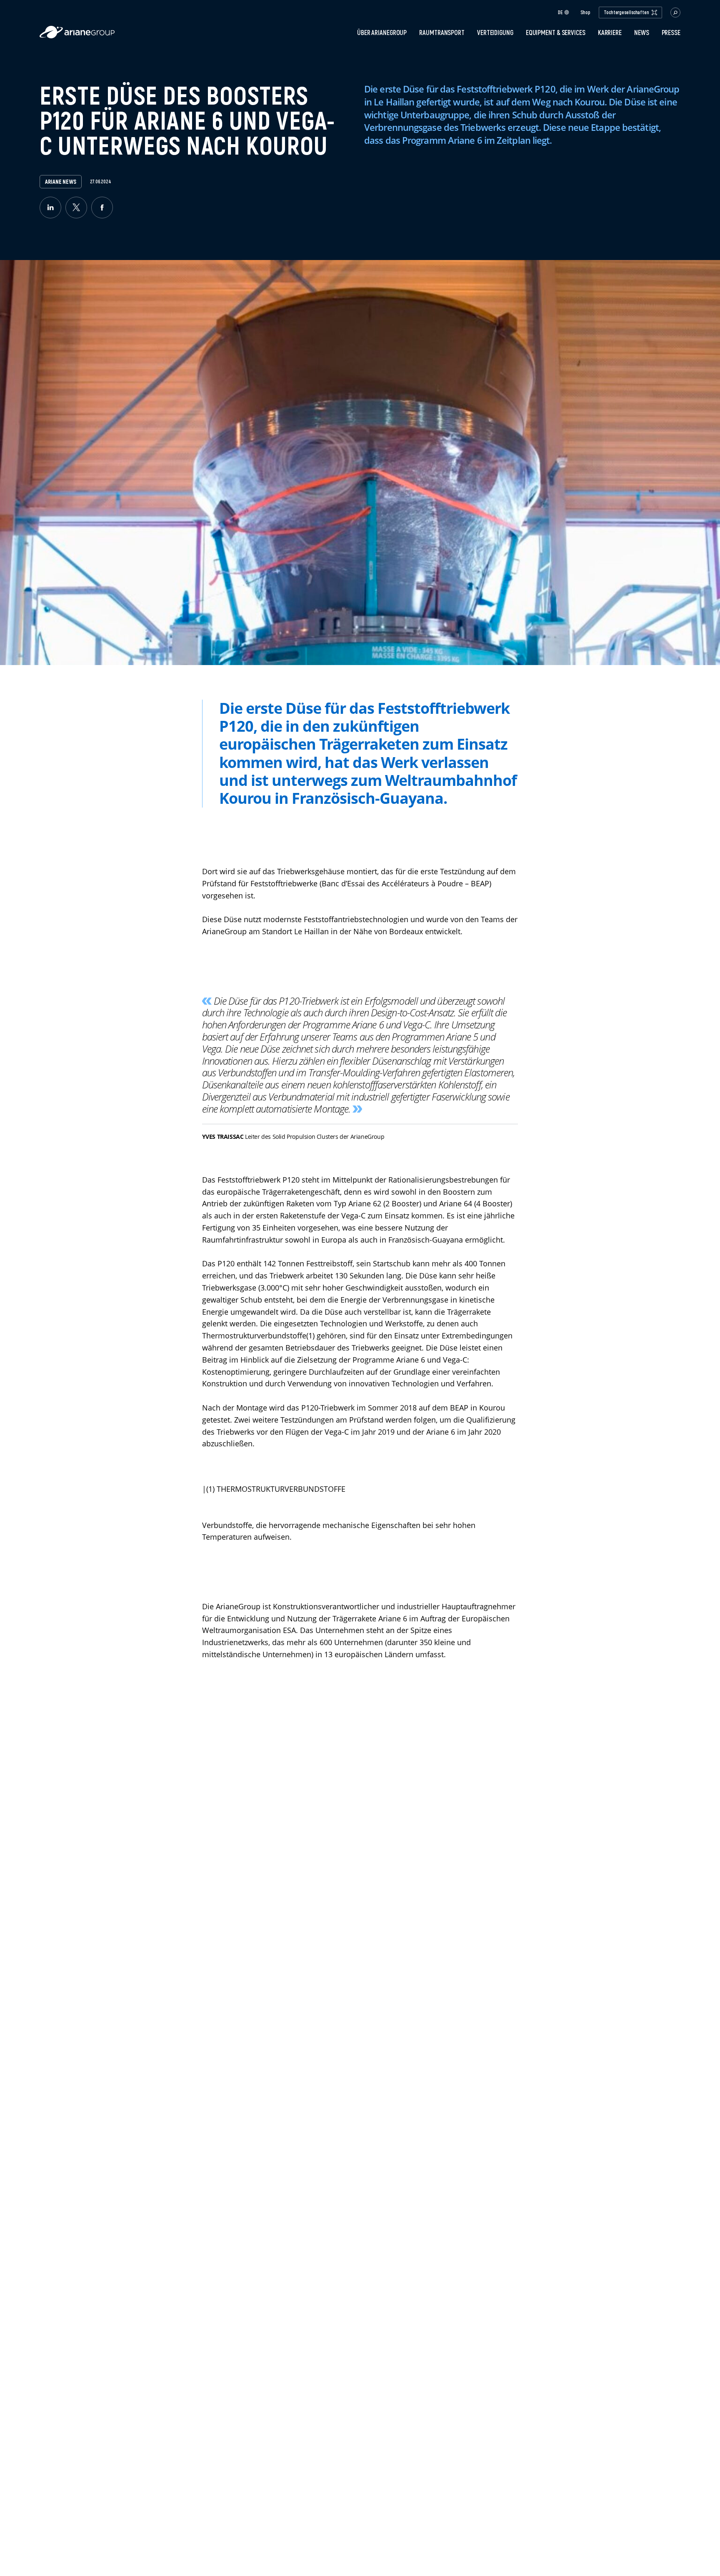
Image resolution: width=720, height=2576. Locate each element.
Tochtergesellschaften (626, 12)
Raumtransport (442, 33)
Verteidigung (495, 33)
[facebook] (102, 208)
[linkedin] (50, 208)
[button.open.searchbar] (675, 13)
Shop (585, 13)
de (560, 12)
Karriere (610, 33)
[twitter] (76, 208)
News (642, 33)
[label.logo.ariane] (77, 36)
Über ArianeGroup (382, 33)
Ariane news (61, 182)
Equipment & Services (556, 33)
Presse (671, 33)
